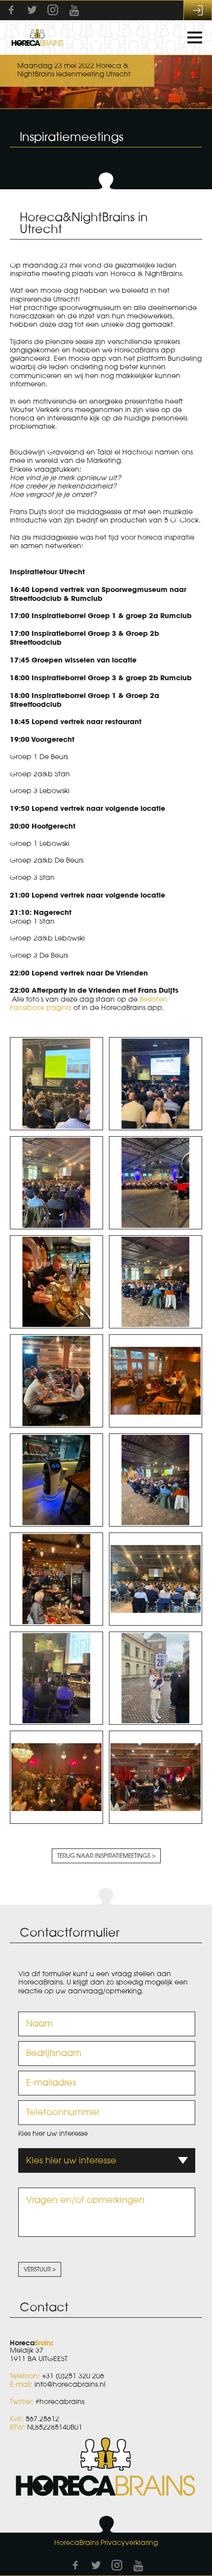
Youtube (74, 10)
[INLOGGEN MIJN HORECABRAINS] (198, 10)
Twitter (32, 10)
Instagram (53, 10)
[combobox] (107, 2160)
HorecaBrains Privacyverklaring (106, 2543)
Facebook (11, 10)
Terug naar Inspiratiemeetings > (106, 1856)
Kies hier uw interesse (53, 2134)
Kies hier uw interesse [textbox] (71, 2160)
